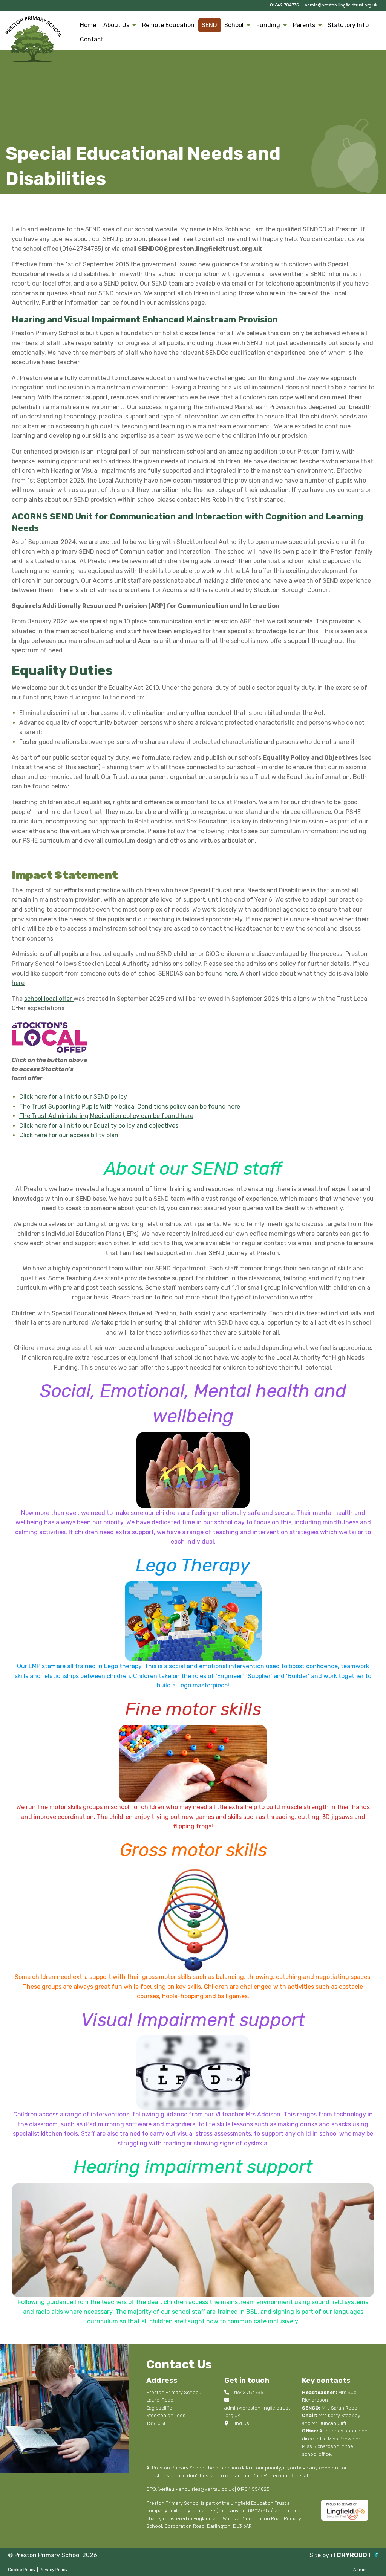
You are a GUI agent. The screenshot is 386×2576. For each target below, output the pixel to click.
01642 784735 (284, 5)
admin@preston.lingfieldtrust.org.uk (341, 5)
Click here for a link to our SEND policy (73, 1097)
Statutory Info (348, 25)
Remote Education (168, 25)
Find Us (240, 2423)
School (234, 25)
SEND (209, 25)
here (18, 983)
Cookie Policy (22, 2570)
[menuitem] (88, 25)
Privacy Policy (54, 2570)
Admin (360, 2570)
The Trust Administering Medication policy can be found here (106, 1116)
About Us (116, 25)
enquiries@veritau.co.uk (206, 2489)
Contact (92, 39)
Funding (268, 25)
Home (88, 25)
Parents (304, 25)
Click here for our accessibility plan (69, 1135)
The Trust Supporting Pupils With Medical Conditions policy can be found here (130, 1106)
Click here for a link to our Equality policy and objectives (99, 1126)
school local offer (49, 999)
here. (231, 973)
